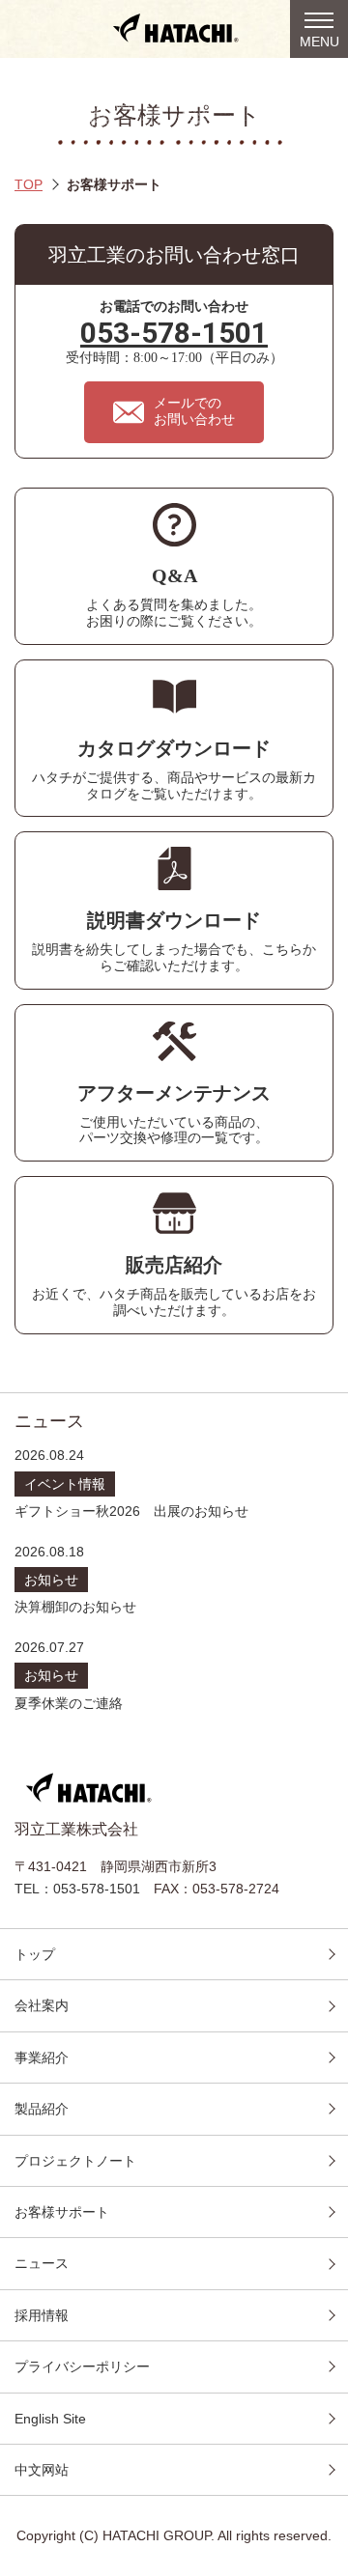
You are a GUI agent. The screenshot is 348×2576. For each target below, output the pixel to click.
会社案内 (42, 2005)
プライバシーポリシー (82, 2366)
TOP (29, 184)
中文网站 (42, 2470)
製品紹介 (42, 2109)
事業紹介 (42, 2058)
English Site (50, 2419)
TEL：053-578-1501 (77, 1889)
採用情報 (42, 2315)
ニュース (42, 2263)
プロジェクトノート (75, 2161)
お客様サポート (62, 2212)
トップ (35, 1954)
